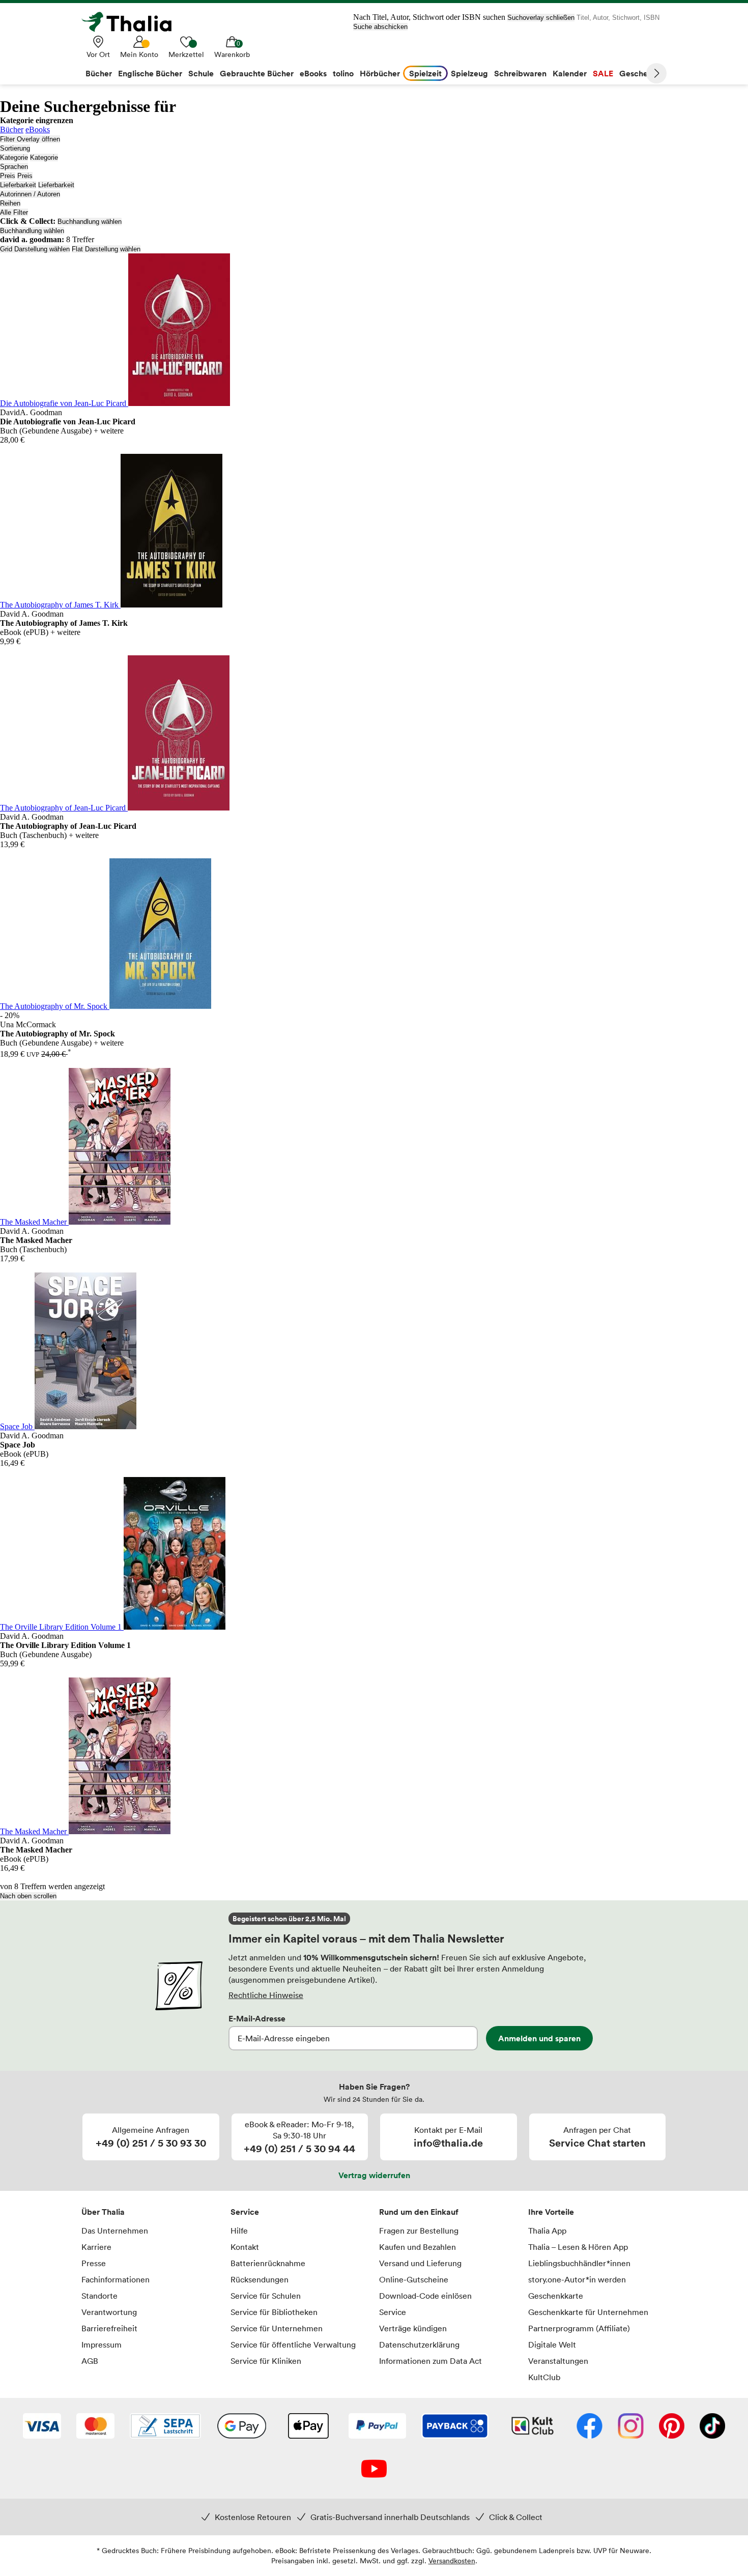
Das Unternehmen (115, 2231)
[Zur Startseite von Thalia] (132, 22)
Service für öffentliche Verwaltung (293, 2345)
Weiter (656, 73)
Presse (94, 2263)
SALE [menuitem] (603, 73)
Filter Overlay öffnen (30, 139)
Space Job (17, 1426)
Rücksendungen (260, 2279)
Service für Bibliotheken (274, 2312)
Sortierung (15, 148)
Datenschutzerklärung (419, 2345)
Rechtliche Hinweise (266, 1995)
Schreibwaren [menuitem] (520, 73)
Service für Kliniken (266, 2361)
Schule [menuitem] (201, 73)
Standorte (99, 2296)
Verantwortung (109, 2312)
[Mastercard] (95, 2427)
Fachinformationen (116, 2279)
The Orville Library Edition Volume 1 (62, 1627)
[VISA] (42, 2427)
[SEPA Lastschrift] (165, 2427)
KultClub (544, 2377)
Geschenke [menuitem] (640, 73)
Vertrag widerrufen (374, 2175)
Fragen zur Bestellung (419, 2231)
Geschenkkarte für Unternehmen (588, 2312)
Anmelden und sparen (539, 2038)
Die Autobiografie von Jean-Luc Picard (64, 403)
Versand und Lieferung (420, 2263)
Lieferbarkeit (18, 185)
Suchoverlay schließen (541, 18)
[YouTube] (374, 2470)
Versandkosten (452, 2560)
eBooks (38, 129)
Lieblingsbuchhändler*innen (579, 2263)
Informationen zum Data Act (430, 2361)
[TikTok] (712, 2427)
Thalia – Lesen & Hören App (578, 2247)
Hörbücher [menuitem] (380, 73)
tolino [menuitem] (343, 73)
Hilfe (239, 2231)
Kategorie (14, 157)
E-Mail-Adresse (257, 2018)
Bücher (12, 129)
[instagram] (631, 2427)
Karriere (96, 2247)
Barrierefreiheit (109, 2328)
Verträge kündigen (413, 2328)
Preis (8, 176)
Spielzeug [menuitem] (469, 73)
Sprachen (14, 167)
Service (245, 2212)
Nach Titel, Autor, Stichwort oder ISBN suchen (429, 17)
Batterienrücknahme (268, 2263)
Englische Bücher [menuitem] (150, 73)
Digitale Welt (552, 2345)
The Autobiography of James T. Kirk (60, 605)
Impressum (102, 2345)
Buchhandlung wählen (90, 222)
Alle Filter (14, 212)
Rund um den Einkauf (419, 2212)
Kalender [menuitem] (570, 73)
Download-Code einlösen (425, 2296)
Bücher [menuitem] (99, 73)
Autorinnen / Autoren (30, 194)
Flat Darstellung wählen (106, 249)
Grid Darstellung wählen (35, 249)
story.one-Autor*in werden (577, 2279)
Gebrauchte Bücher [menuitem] (257, 73)
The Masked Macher (34, 1222)
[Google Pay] (242, 2427)
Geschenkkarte (556, 2296)
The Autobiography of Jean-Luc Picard (64, 808)
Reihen (10, 203)
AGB (90, 2361)
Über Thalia (103, 2212)
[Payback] (455, 2427)
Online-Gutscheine (414, 2279)
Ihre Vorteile (551, 2212)
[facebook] (589, 2427)
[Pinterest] (672, 2427)
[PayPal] (377, 2427)
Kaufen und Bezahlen (418, 2247)
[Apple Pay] (308, 2427)
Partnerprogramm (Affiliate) (579, 2328)
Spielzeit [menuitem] (425, 73)
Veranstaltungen (558, 2361)
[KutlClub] (533, 2427)
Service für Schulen (266, 2296)
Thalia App (547, 2231)
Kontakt (245, 2247)
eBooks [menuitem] (313, 73)
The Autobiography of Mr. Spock (55, 1006)
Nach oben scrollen (28, 1896)
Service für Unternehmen (277, 2328)
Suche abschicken (380, 27)
